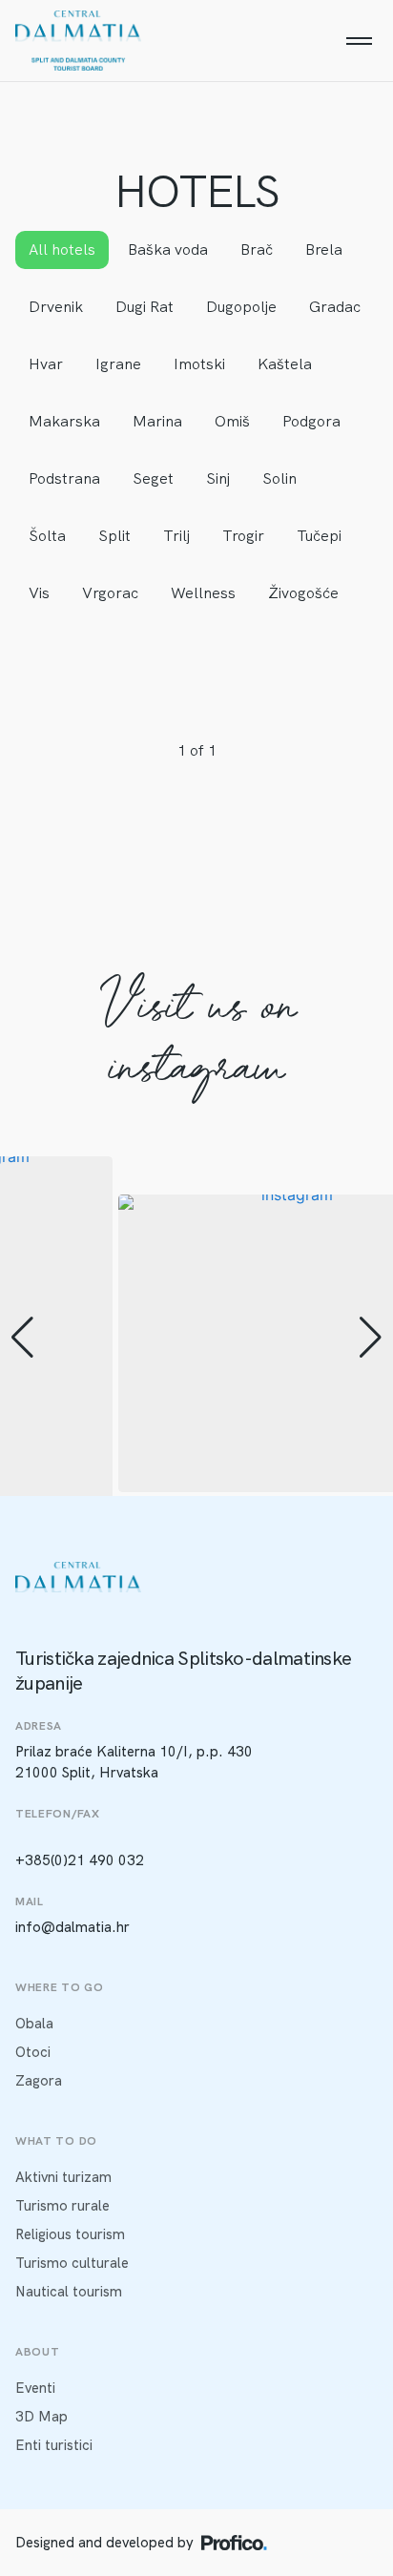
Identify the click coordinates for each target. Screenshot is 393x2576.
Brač (257, 249)
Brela (324, 249)
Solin (279, 478)
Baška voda (168, 249)
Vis (39, 593)
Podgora (311, 421)
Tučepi (319, 536)
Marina (157, 421)
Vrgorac (110, 593)
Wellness (203, 593)
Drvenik (56, 307)
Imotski (199, 364)
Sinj (218, 478)
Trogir (243, 536)
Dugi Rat (145, 307)
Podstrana (64, 478)
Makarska (64, 421)
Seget (153, 478)
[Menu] (359, 41)
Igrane (118, 364)
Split (114, 536)
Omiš (232, 421)
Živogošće (303, 593)
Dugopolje (241, 307)
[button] (22, 1338)
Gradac (335, 307)
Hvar (46, 364)
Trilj (176, 536)
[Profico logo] (234, 2543)
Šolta (47, 536)
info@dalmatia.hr (72, 1927)
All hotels (62, 249)
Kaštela (285, 364)
